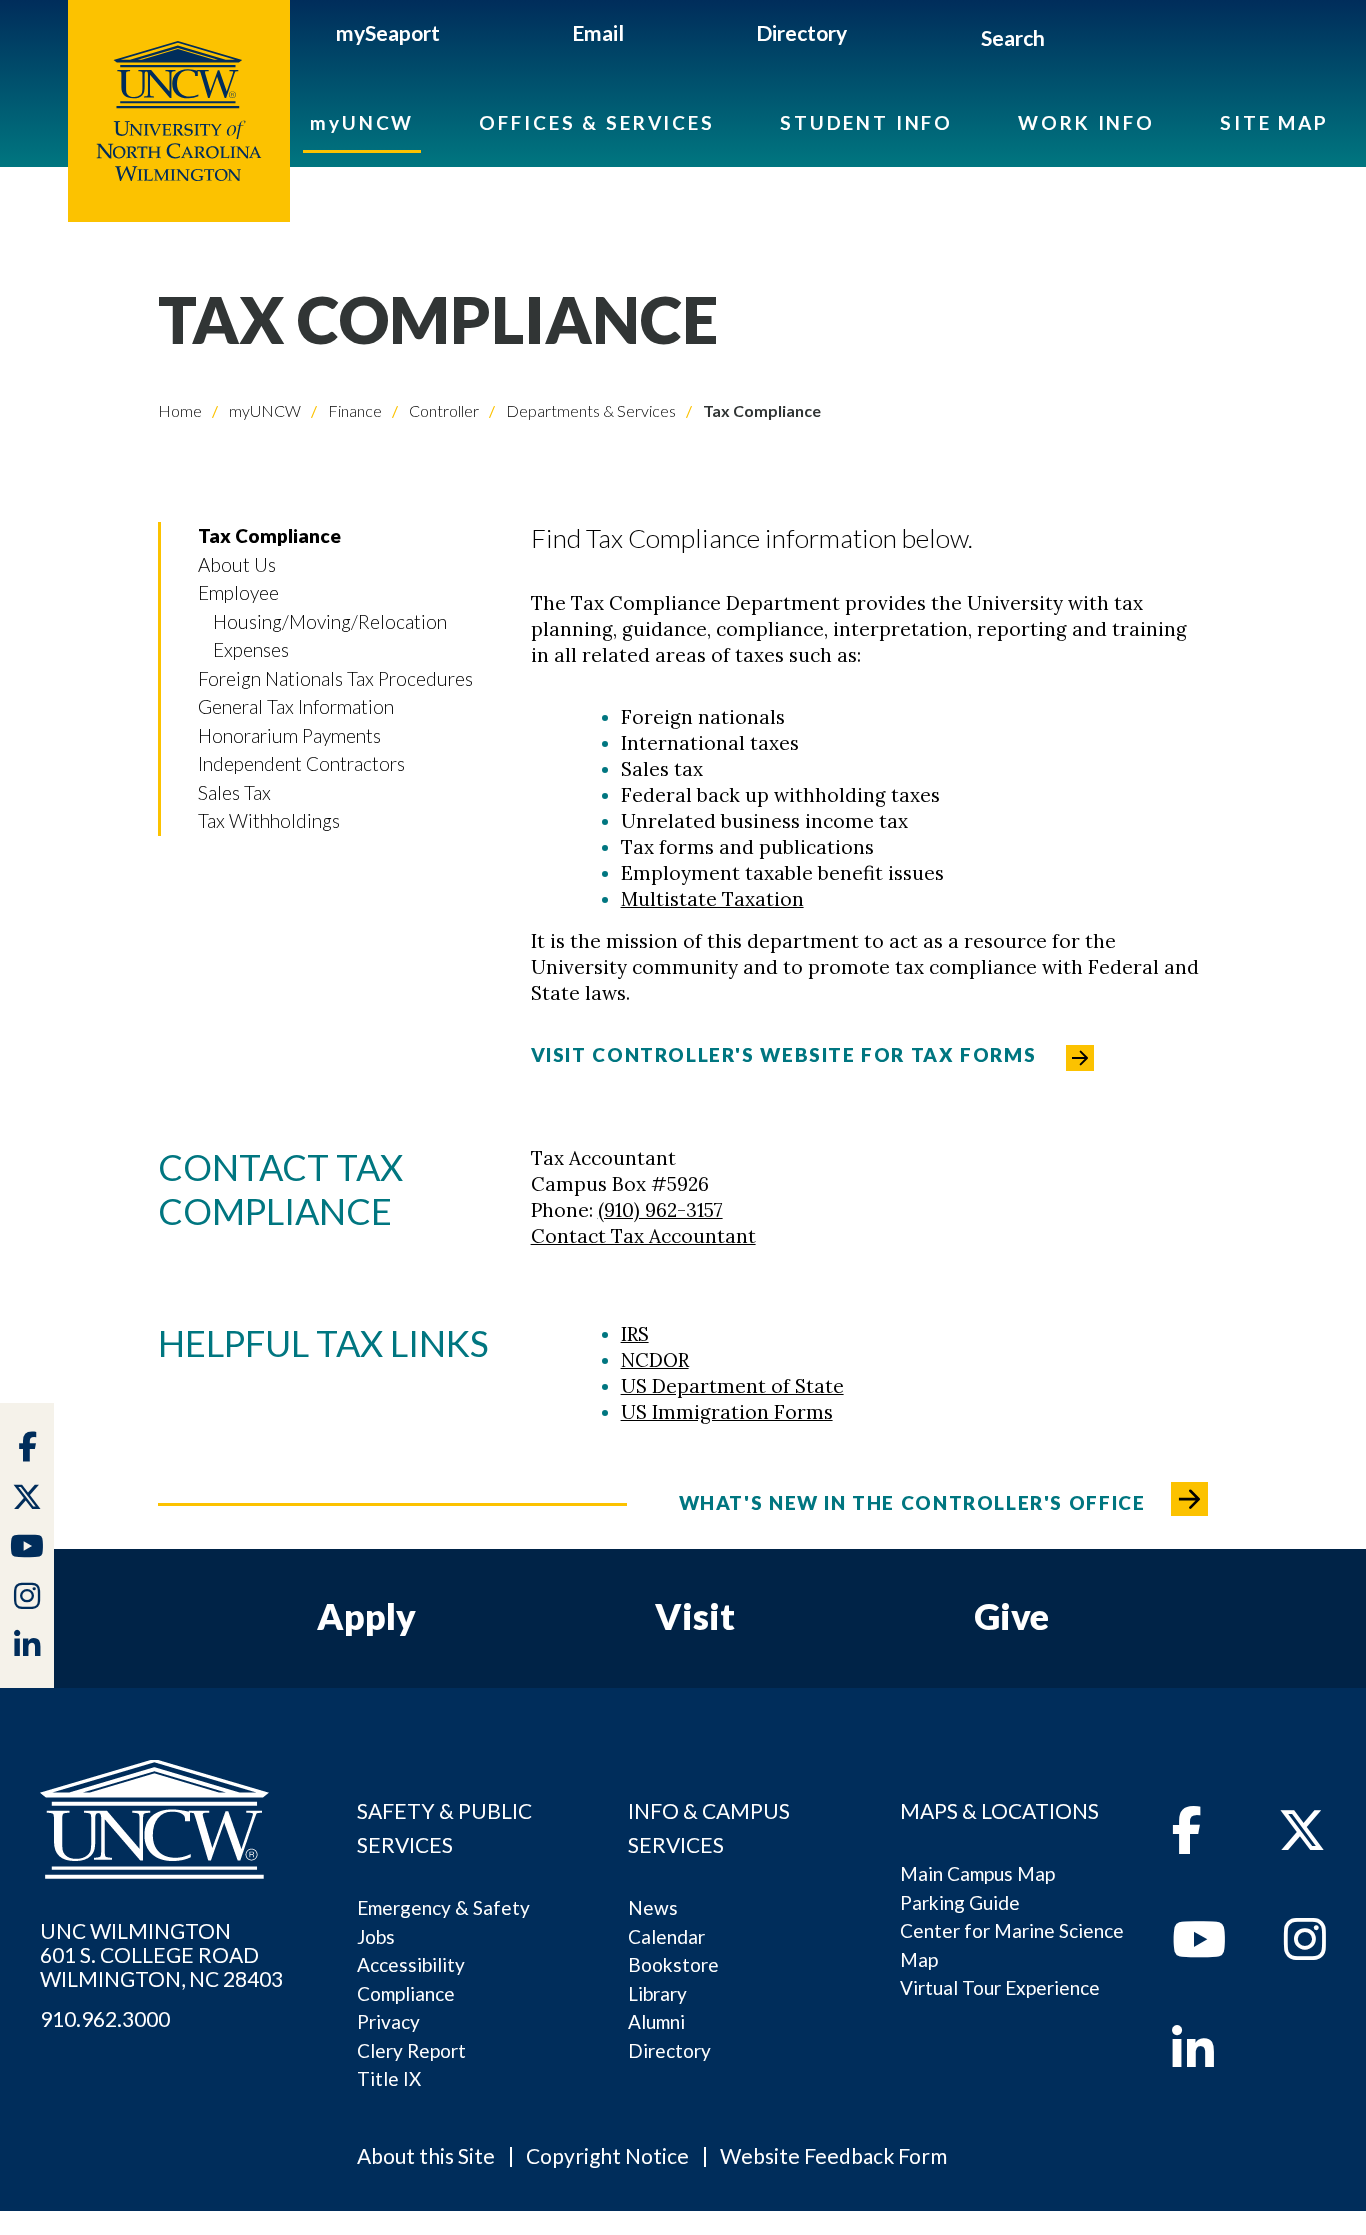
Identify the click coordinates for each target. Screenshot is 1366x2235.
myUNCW (362, 122)
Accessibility (411, 1964)
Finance (353, 410)
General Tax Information (296, 706)
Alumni (656, 2021)
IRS (635, 1334)
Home (180, 410)
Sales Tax (234, 792)
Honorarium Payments (289, 735)
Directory (801, 32)
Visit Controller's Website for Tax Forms (784, 1054)
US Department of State (732, 1386)
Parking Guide (960, 1902)
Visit (695, 1616)
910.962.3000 (105, 2019)
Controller (442, 410)
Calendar (666, 1936)
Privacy (388, 2021)
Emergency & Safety (443, 1907)
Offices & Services (596, 122)
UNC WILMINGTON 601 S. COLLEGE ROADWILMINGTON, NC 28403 (161, 1955)
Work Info (1086, 122)
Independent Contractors (301, 763)
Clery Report (411, 2050)
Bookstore (673, 1964)
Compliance (406, 1993)
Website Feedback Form (833, 2155)
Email (598, 32)
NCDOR (655, 1360)
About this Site (426, 2155)
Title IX (389, 2078)
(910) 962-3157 (660, 1210)
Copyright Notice (607, 2155)
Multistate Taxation (712, 899)
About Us (237, 564)
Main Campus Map (977, 1873)
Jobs (376, 1936)
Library (657, 1993)
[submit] (1067, 41)
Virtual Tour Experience (1000, 1987)
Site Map (1274, 122)
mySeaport (388, 32)
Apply (366, 1616)
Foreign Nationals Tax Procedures (335, 678)
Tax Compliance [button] (269, 535)
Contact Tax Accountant (643, 1236)
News (653, 1907)
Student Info (866, 122)
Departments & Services (589, 410)
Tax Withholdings (269, 820)
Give (1011, 1616)
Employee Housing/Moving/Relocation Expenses (322, 621)
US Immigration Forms (727, 1412)
